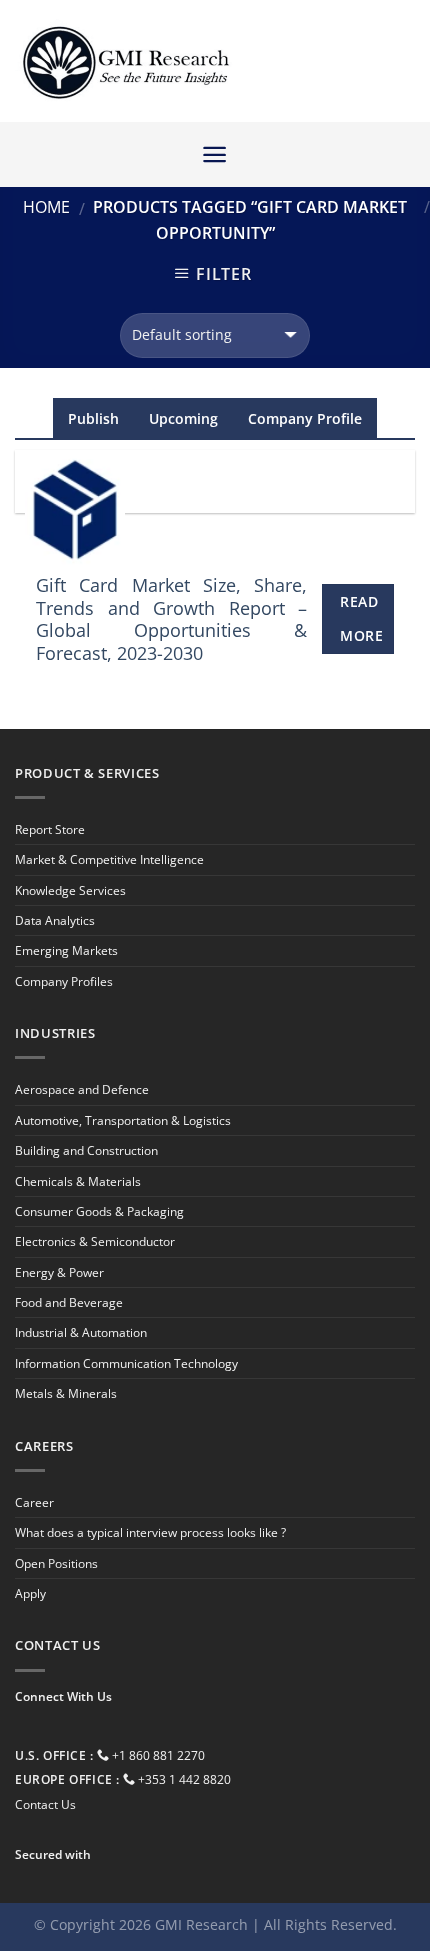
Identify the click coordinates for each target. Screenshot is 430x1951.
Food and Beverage (69, 1302)
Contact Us (45, 1804)
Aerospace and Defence (82, 1089)
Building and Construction (86, 1150)
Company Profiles (64, 981)
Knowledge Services (70, 890)
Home (46, 207)
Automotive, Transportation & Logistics (123, 1120)
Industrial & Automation (81, 1332)
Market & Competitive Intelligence (109, 859)
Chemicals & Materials (78, 1181)
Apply (30, 1593)
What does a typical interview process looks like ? (150, 1532)
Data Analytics (55, 920)
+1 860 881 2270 (158, 1755)
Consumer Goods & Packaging (99, 1211)
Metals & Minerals (66, 1393)
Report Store (50, 829)
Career (34, 1502)
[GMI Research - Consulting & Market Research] (125, 61)
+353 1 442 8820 (184, 1779)
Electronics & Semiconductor (95, 1241)
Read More (361, 618)
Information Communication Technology (126, 1363)
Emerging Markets (66, 950)
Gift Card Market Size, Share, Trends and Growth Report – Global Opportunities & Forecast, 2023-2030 (172, 619)
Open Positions (56, 1563)
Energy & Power (59, 1272)
